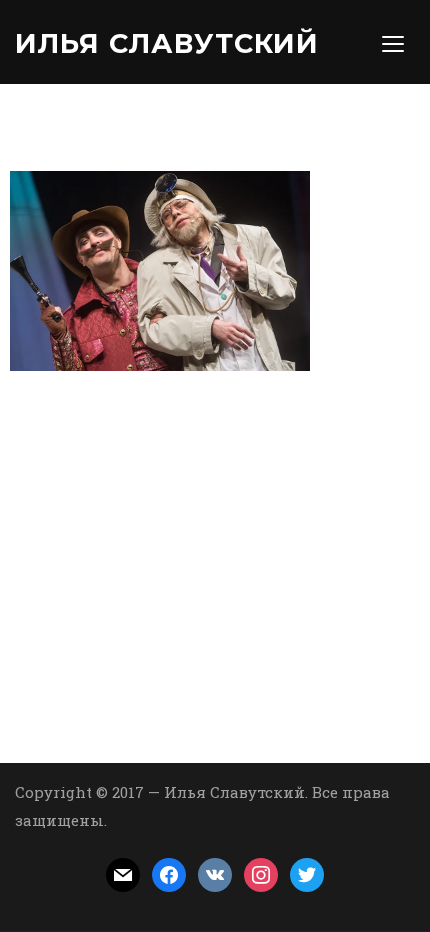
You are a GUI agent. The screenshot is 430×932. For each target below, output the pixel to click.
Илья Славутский (167, 43)
